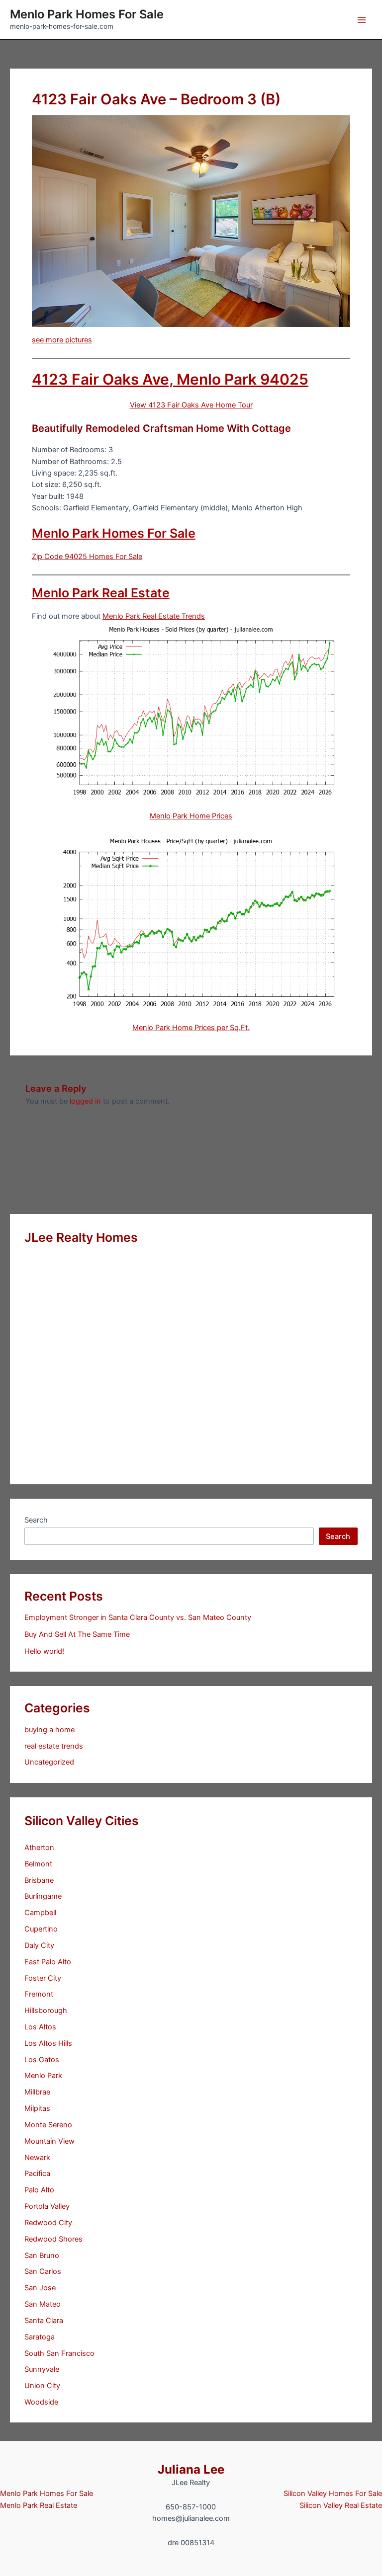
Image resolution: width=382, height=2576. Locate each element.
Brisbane (39, 1880)
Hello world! (44, 1651)
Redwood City (48, 2223)
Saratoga (40, 2337)
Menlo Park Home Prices (191, 816)
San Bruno (42, 2255)
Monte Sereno (48, 2125)
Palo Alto (39, 2190)
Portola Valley (47, 2206)
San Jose (40, 2288)
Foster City (43, 1978)
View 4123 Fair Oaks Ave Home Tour (191, 405)
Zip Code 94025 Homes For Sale (87, 557)
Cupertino (41, 1929)
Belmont (38, 1864)
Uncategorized (49, 1762)
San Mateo (43, 2304)
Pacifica (37, 2173)
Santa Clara (44, 2321)
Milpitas (37, 2108)
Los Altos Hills (48, 2043)
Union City (42, 2386)
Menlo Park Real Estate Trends (154, 616)
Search (36, 1520)
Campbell (40, 1913)
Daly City (39, 1945)
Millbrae (37, 2092)
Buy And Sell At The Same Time (77, 1634)
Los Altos (40, 2027)
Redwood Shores (53, 2239)
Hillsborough (46, 2011)
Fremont (39, 1994)
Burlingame (43, 1896)
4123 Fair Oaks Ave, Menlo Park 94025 (170, 379)
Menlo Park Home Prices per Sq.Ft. (191, 1028)
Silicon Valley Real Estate (341, 2505)
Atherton (39, 1848)
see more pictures (62, 340)
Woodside (41, 2402)
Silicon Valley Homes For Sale (333, 2494)
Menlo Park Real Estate (101, 593)
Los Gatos (42, 2060)
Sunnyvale (42, 2369)
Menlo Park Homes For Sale (87, 14)
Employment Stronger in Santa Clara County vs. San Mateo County (138, 1617)
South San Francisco (59, 2353)
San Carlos (43, 2271)
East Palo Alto (48, 1962)
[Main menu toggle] (362, 20)
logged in (85, 1101)
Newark (37, 2158)
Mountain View (49, 2141)
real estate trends (54, 1746)
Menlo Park (43, 2076)
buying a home (49, 1730)
